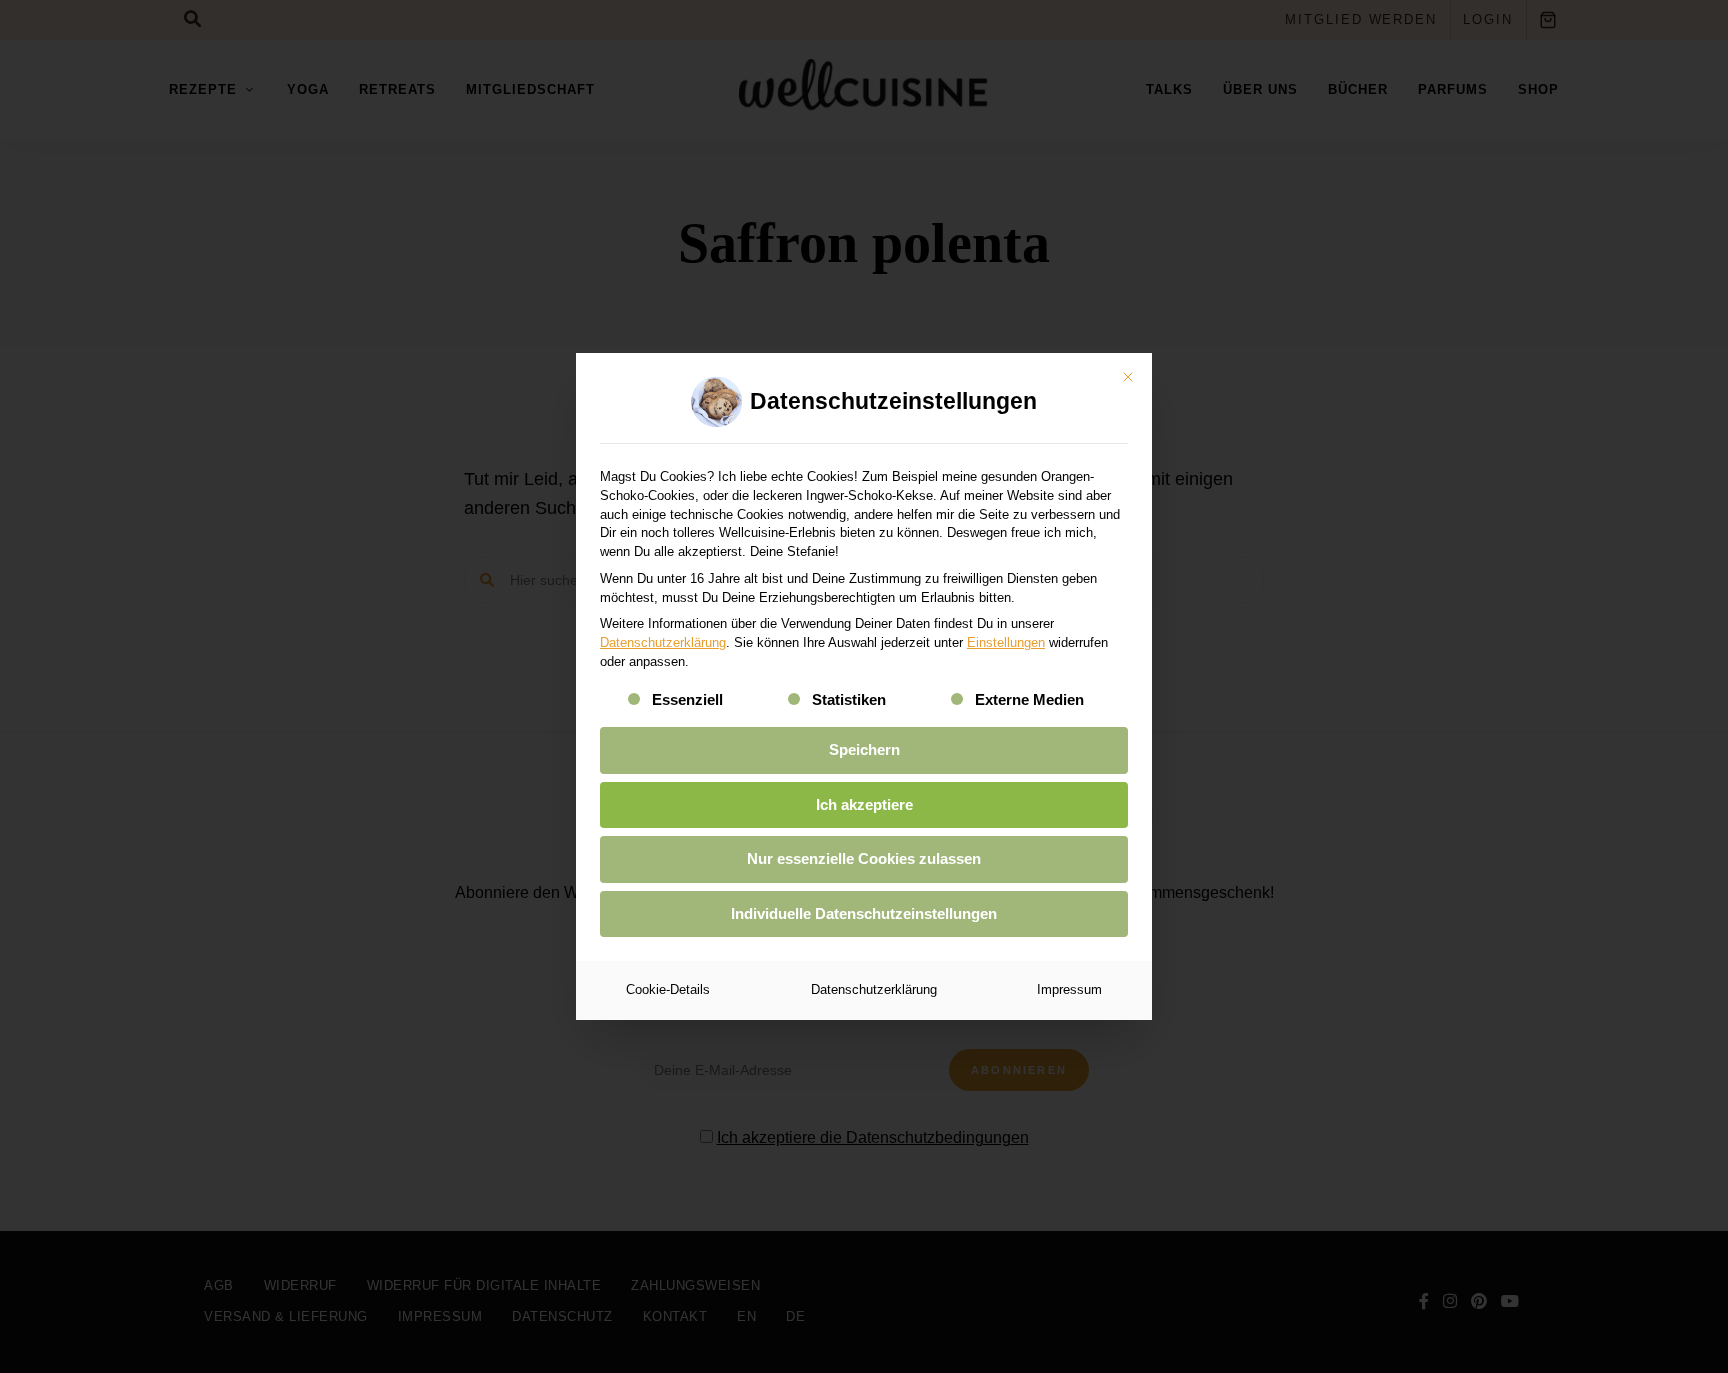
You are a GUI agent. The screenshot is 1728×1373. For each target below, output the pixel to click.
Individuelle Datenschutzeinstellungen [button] (864, 913)
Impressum (1069, 989)
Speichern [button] (864, 749)
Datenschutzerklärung (663, 642)
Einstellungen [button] (1006, 642)
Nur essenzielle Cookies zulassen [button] (864, 858)
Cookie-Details (668, 989)
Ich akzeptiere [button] (864, 804)
